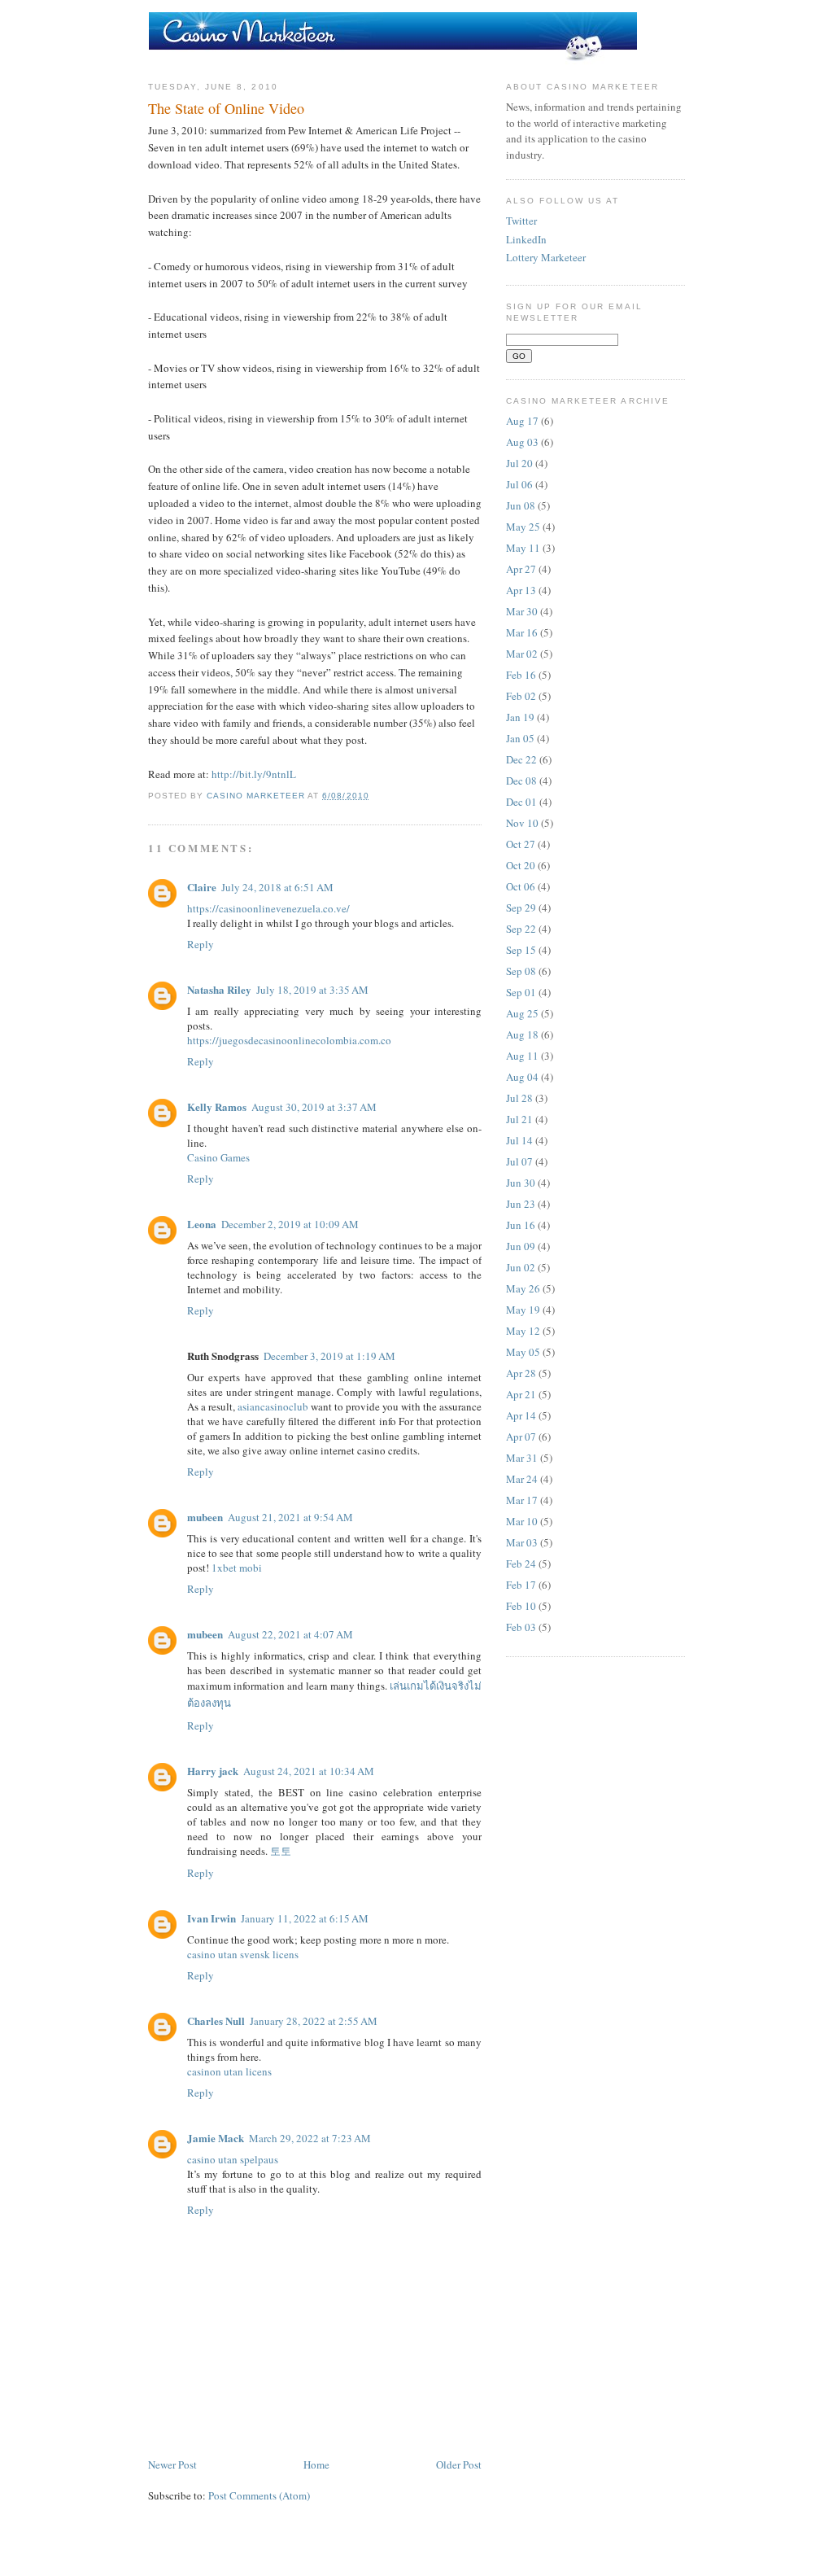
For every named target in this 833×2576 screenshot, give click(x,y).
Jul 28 (519, 1098)
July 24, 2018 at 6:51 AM (277, 887)
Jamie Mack (216, 2138)
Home (316, 2464)
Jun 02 (521, 1267)
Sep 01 (521, 992)
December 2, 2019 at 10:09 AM (290, 1224)
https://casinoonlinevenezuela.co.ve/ (268, 908)
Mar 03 (522, 1542)
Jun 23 (521, 1204)
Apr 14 (521, 1415)
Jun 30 (521, 1183)
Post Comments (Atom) (259, 2495)
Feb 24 (521, 1564)
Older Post (459, 2464)
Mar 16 (522, 632)
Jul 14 (519, 1140)
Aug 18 (522, 1034)
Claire (202, 887)
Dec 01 (521, 802)
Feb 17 (521, 1585)
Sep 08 (521, 971)
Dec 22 (521, 759)
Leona (202, 1224)
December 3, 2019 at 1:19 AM (329, 1356)
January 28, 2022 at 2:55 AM (314, 2021)
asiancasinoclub (273, 1406)
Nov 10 (522, 823)
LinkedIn (526, 239)
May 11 (523, 548)
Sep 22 (521, 929)
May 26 (523, 1288)
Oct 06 (521, 886)
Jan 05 (520, 738)
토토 (281, 1851)
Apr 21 (521, 1394)
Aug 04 (522, 1077)
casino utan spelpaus (233, 2159)
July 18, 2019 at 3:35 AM (312, 990)
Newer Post (172, 2464)
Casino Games (218, 1157)
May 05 (523, 1352)
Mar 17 (522, 1500)
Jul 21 (519, 1119)
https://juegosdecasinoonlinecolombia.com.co (289, 1040)
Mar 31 (522, 1458)
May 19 (523, 1310)
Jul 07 (519, 1161)
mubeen (205, 1517)
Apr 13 (521, 590)
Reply (201, 944)
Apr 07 (521, 1437)
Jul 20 (519, 463)
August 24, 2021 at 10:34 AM (309, 1771)
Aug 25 (522, 1013)
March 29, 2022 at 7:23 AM (310, 2138)
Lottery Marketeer (546, 257)
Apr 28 (521, 1373)
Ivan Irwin (212, 1918)
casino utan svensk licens (243, 1954)
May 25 (523, 527)
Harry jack (213, 1771)
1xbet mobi (237, 1568)
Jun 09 (521, 1246)
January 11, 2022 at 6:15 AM (305, 1918)
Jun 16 (521, 1225)
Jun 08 (521, 505)
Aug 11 (522, 1056)
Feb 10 (521, 1606)
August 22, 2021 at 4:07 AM (290, 1634)
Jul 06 (519, 484)
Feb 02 (521, 696)
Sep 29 (521, 908)
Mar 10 (522, 1521)
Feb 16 (521, 675)
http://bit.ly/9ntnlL (254, 774)
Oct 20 (521, 865)
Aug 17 (522, 421)
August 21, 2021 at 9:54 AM (290, 1517)
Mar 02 (522, 654)
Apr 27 (521, 569)
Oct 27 (521, 844)
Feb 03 (521, 1627)
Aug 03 (522, 442)
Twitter (521, 221)
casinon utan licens (229, 2071)
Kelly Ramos (217, 1106)
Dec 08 (521, 781)
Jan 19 (520, 717)
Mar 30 (522, 611)
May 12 (523, 1331)
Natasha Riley (219, 989)
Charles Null (216, 2021)
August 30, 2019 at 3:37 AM (314, 1107)
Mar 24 (522, 1479)
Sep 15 (521, 950)
